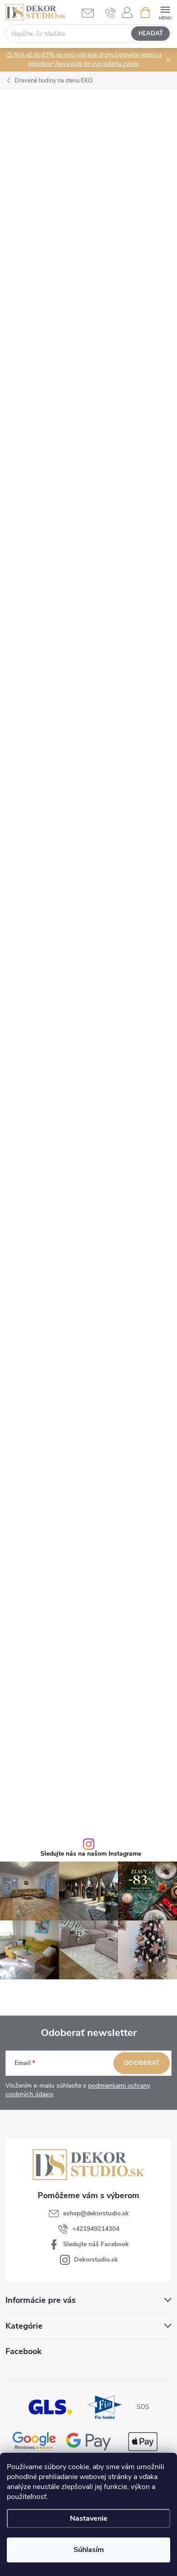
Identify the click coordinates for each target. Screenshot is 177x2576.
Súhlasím (89, 2550)
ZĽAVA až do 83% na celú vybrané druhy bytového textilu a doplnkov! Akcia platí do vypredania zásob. (84, 59)
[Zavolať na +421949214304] (111, 13)
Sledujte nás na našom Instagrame (91, 1854)
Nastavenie (89, 2518)
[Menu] (165, 12)
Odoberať (142, 2063)
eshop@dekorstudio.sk (96, 2213)
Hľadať (151, 34)
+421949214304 (96, 2229)
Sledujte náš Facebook (96, 2244)
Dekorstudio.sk (96, 2260)
